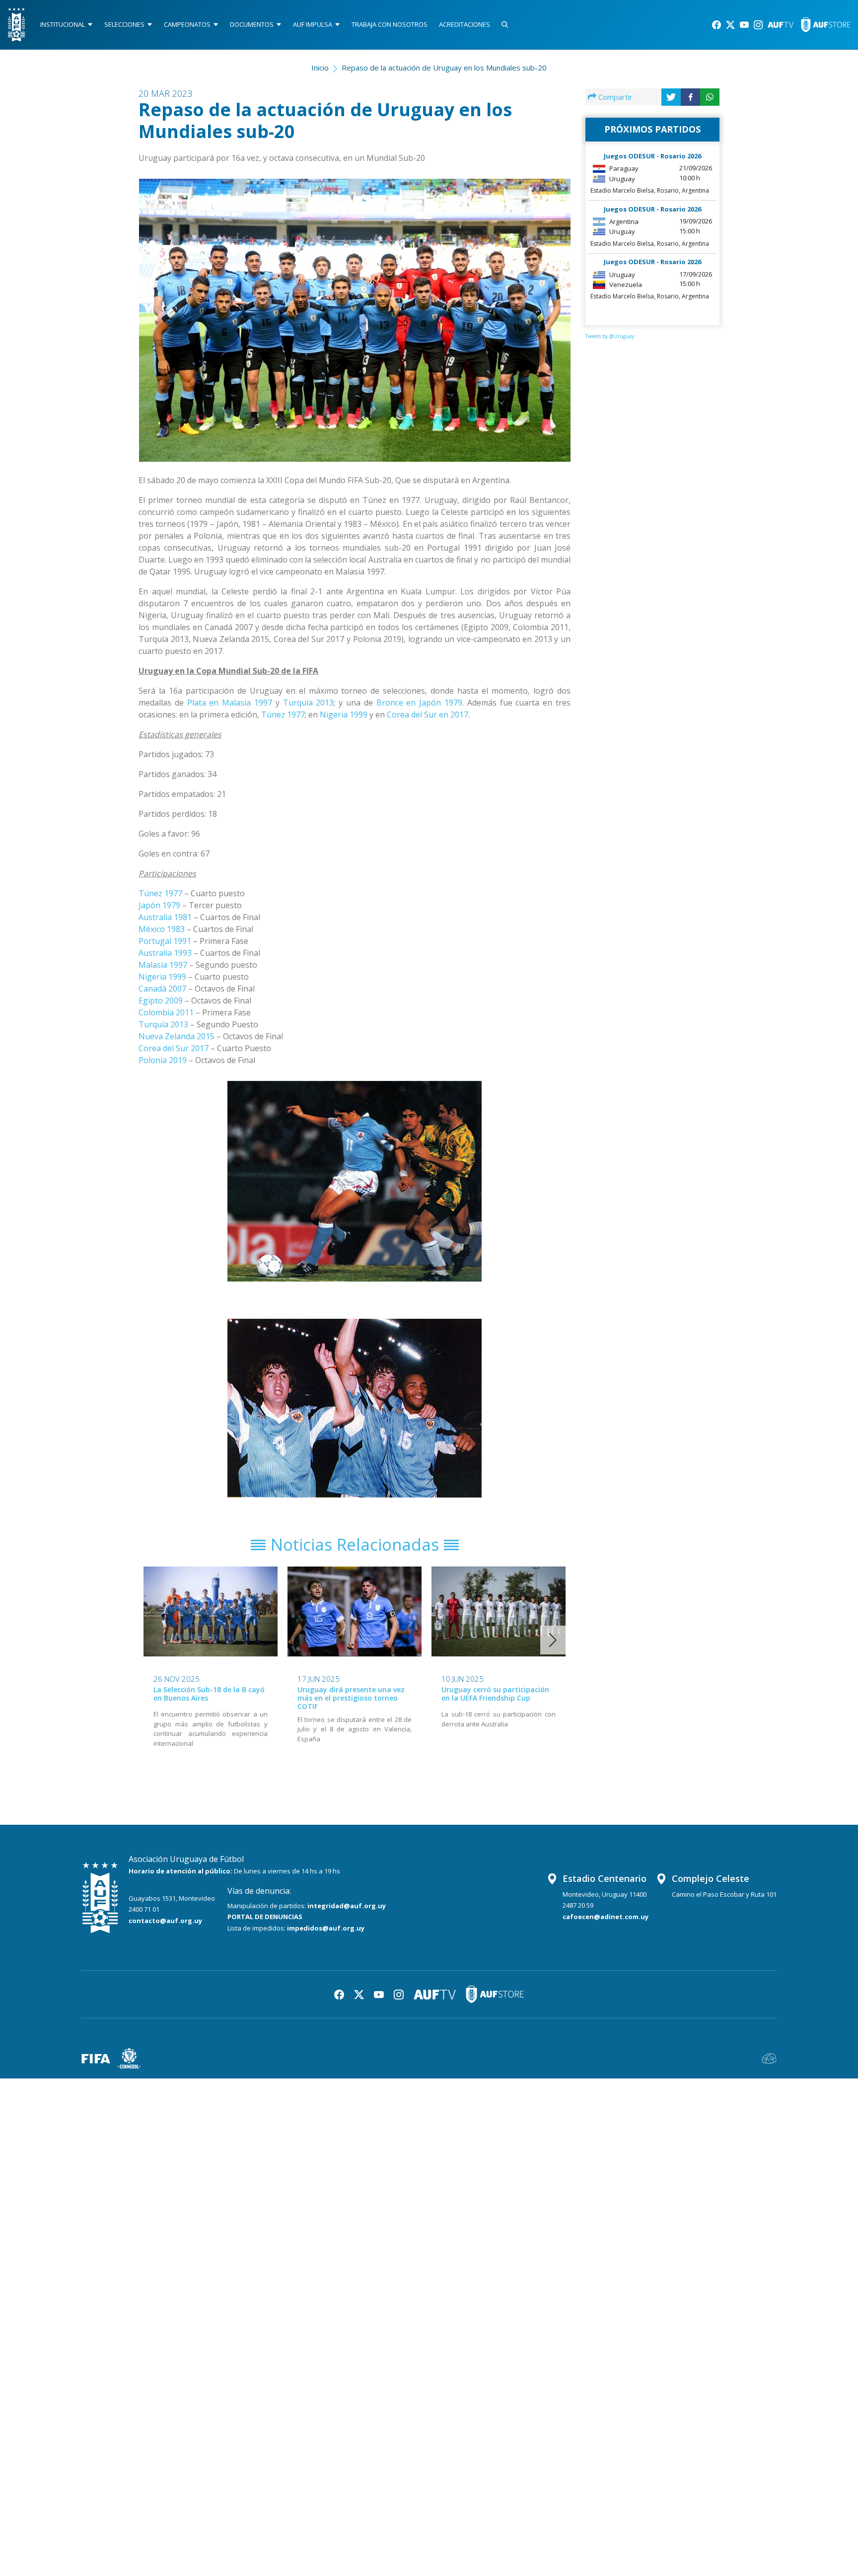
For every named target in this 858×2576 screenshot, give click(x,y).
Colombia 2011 (166, 1012)
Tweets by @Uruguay (610, 336)
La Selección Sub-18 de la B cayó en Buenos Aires (209, 1694)
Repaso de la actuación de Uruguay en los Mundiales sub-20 (444, 68)
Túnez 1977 (283, 715)
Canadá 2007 (162, 989)
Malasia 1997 (163, 965)
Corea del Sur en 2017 (428, 715)
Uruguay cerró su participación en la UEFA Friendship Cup (495, 1694)
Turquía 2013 (309, 703)
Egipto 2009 (161, 1001)
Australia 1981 (165, 917)
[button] (553, 1640)
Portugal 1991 (165, 941)
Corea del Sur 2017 (174, 1048)
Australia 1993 (165, 953)
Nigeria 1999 (344, 715)
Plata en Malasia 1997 (230, 703)
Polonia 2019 (163, 1060)
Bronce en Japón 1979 (419, 703)
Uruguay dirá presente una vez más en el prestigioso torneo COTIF (351, 1698)
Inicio (320, 68)
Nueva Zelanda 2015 (177, 1036)
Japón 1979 (159, 905)
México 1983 (162, 929)
